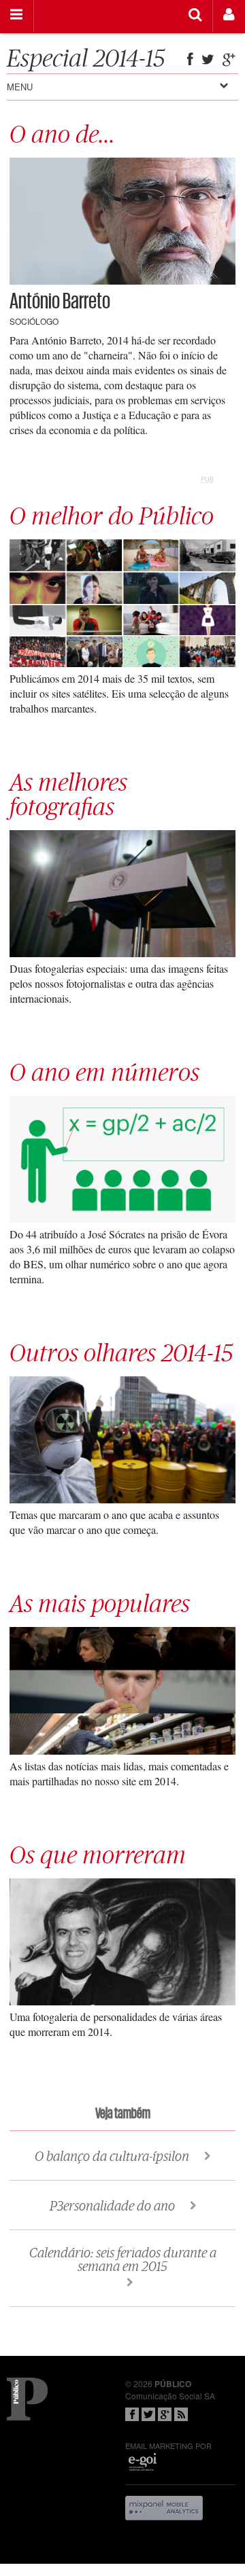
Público (27, 2399)
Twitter (148, 2414)
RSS (181, 2414)
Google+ (165, 2414)
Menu (20, 87)
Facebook (132, 2414)
